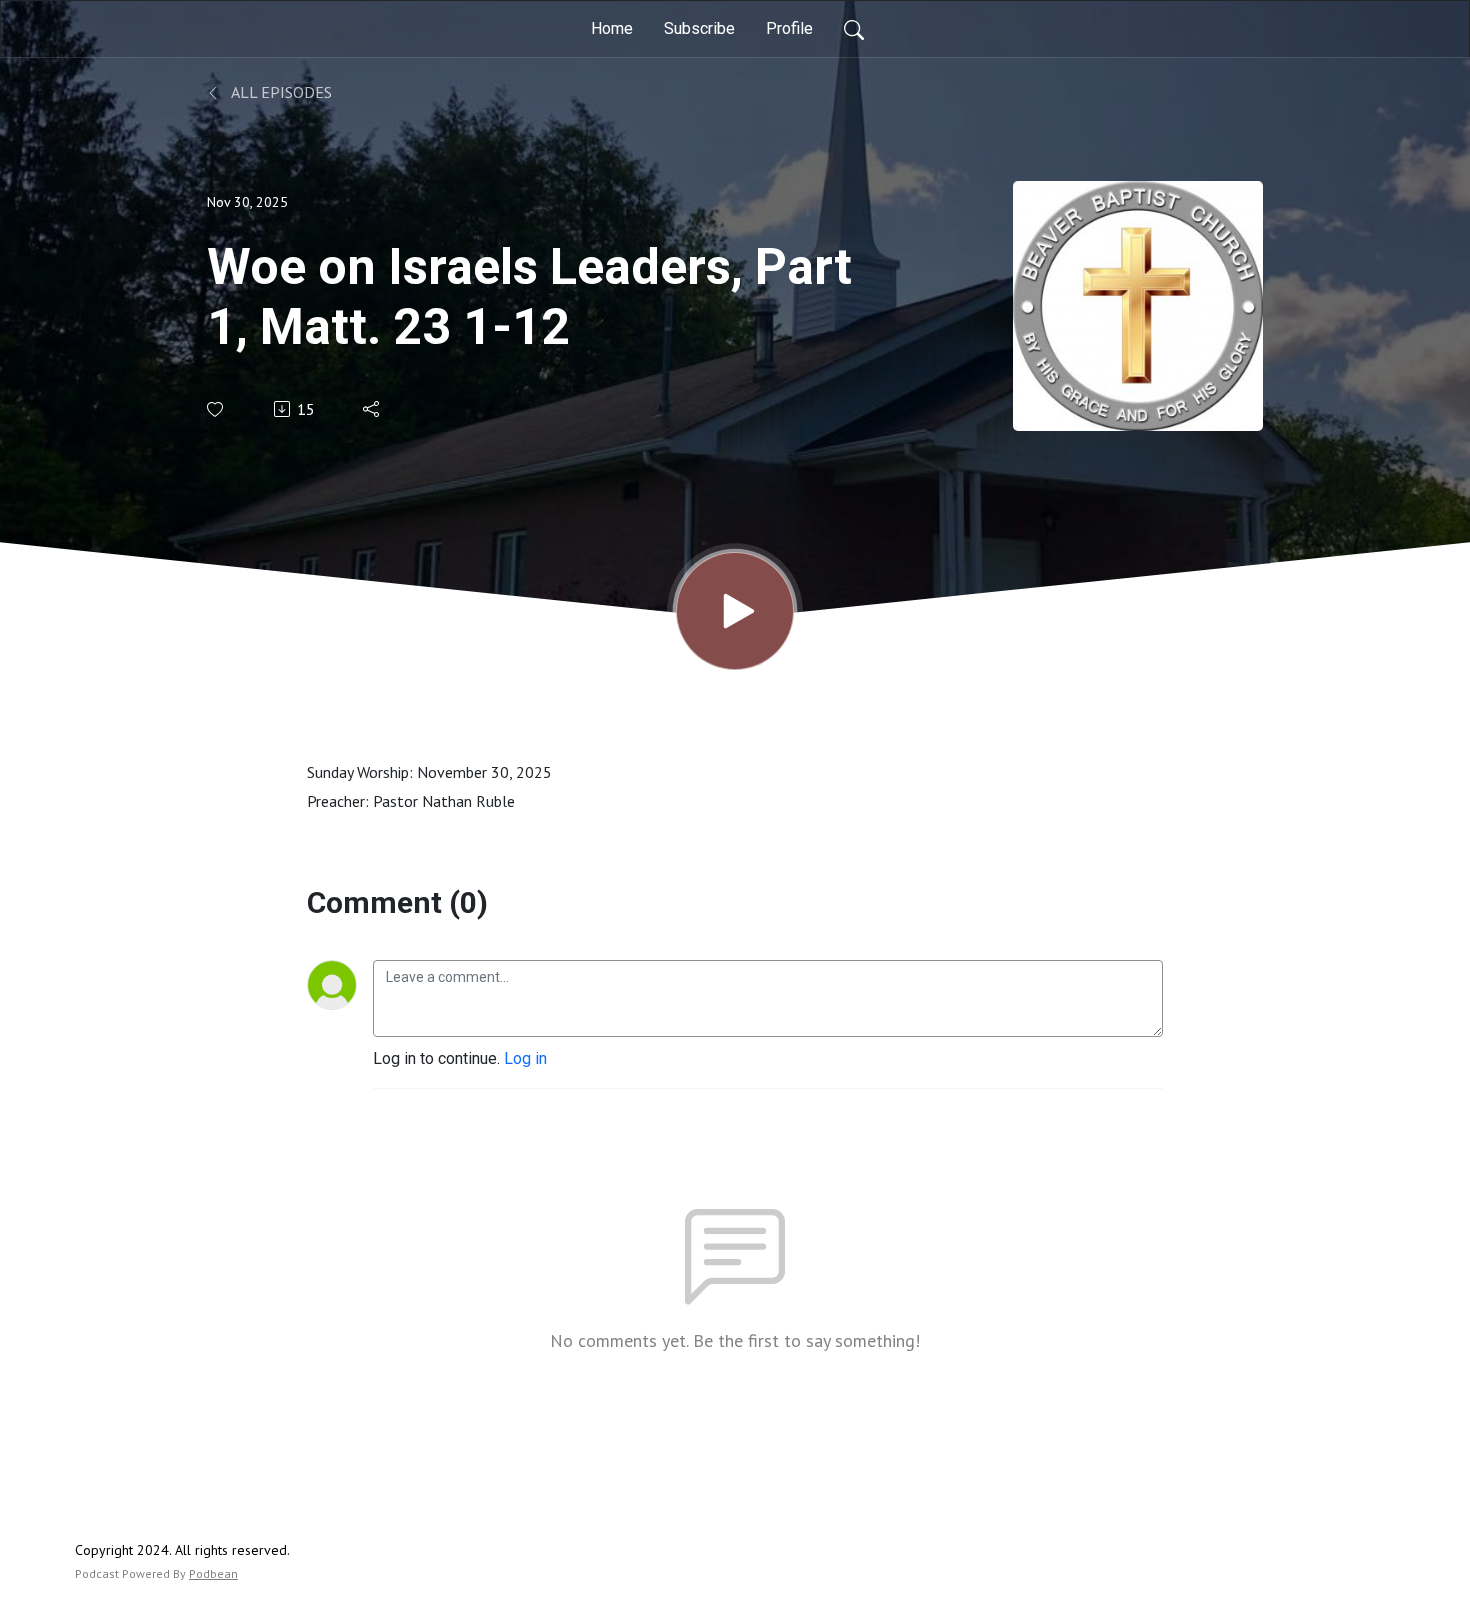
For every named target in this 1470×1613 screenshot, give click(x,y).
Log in (525, 1058)
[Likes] (216, 409)
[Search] (854, 29)
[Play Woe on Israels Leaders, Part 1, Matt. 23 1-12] (735, 611)
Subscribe (699, 28)
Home (612, 28)
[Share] (372, 409)
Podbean (213, 1573)
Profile (789, 28)
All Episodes (280, 92)
